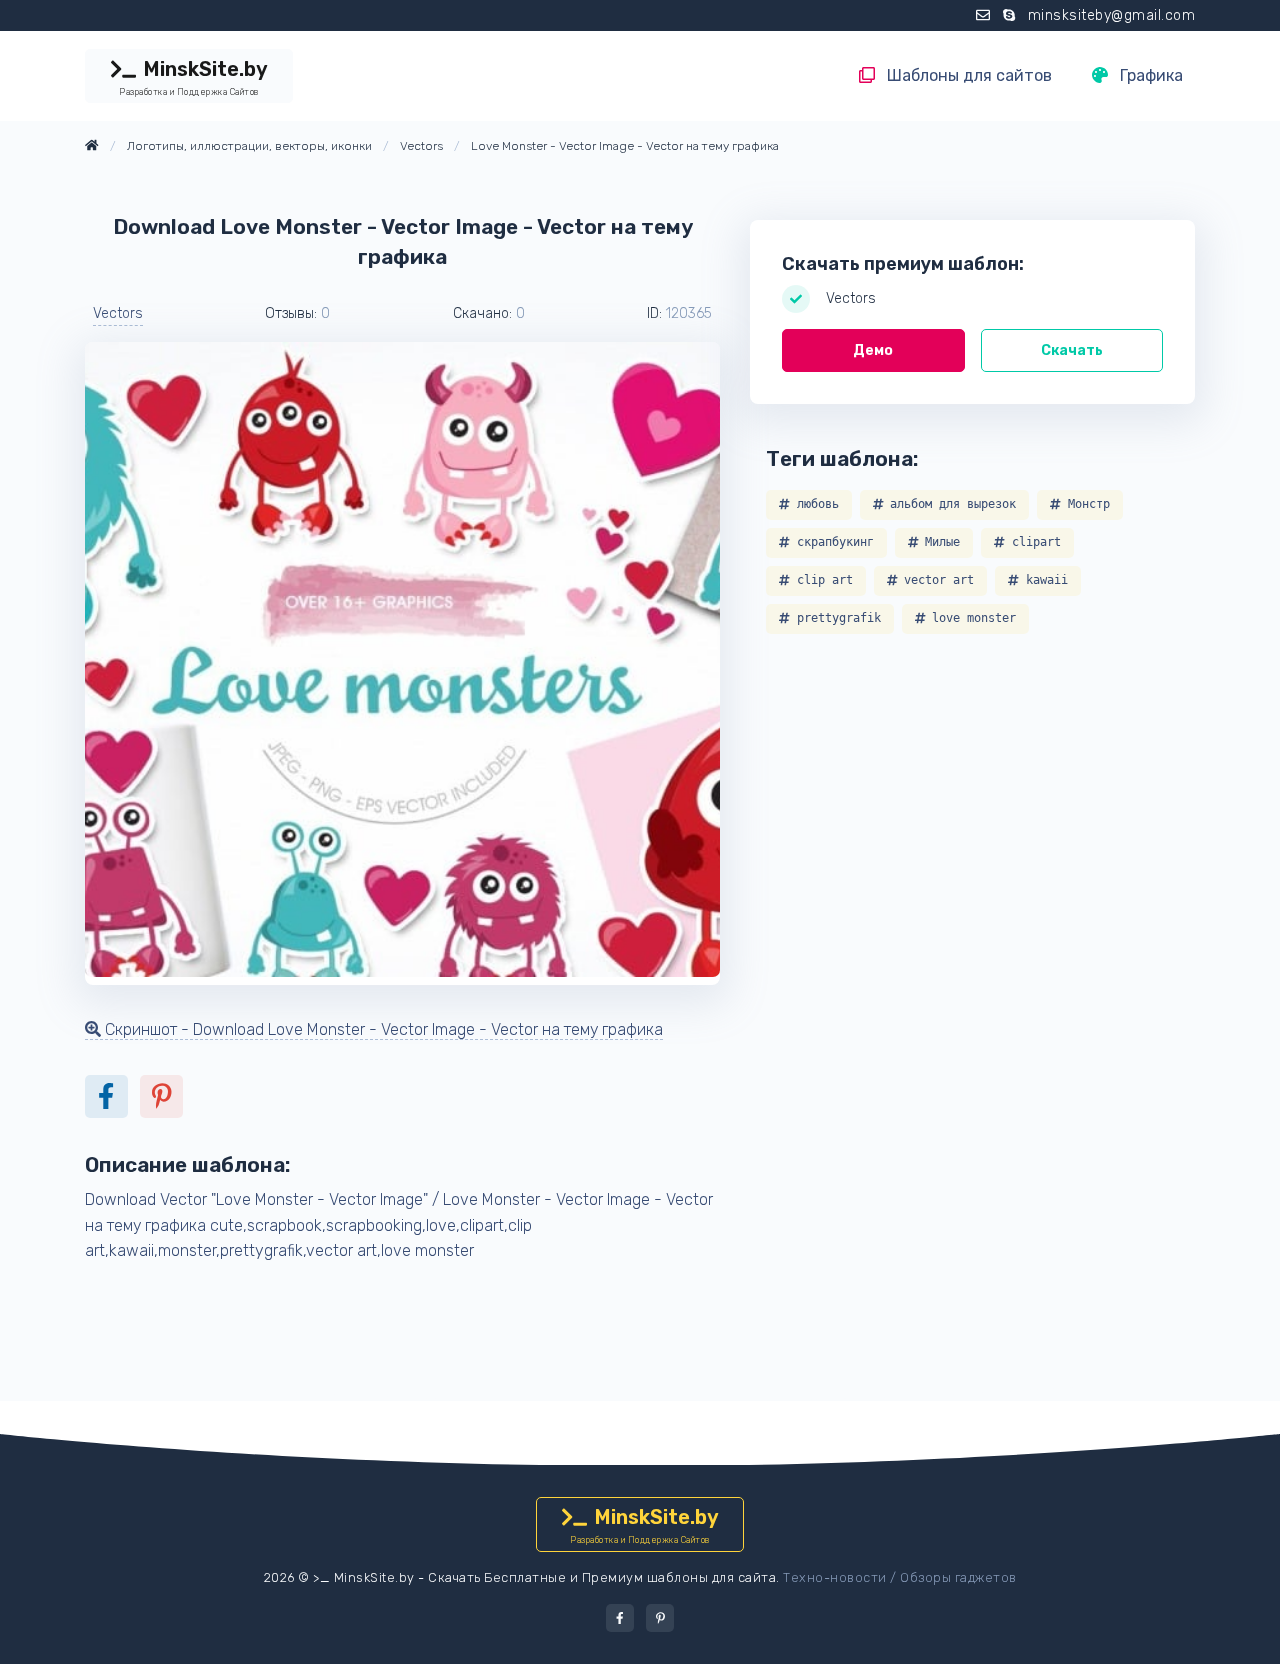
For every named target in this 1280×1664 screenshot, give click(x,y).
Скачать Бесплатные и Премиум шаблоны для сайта (602, 1577)
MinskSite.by (193, 77)
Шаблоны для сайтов (967, 75)
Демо (873, 350)
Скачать (1072, 350)
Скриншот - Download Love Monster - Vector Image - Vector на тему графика (382, 1029)
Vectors (118, 313)
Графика (1149, 75)
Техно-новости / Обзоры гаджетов (900, 1577)
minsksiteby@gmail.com (1112, 15)
